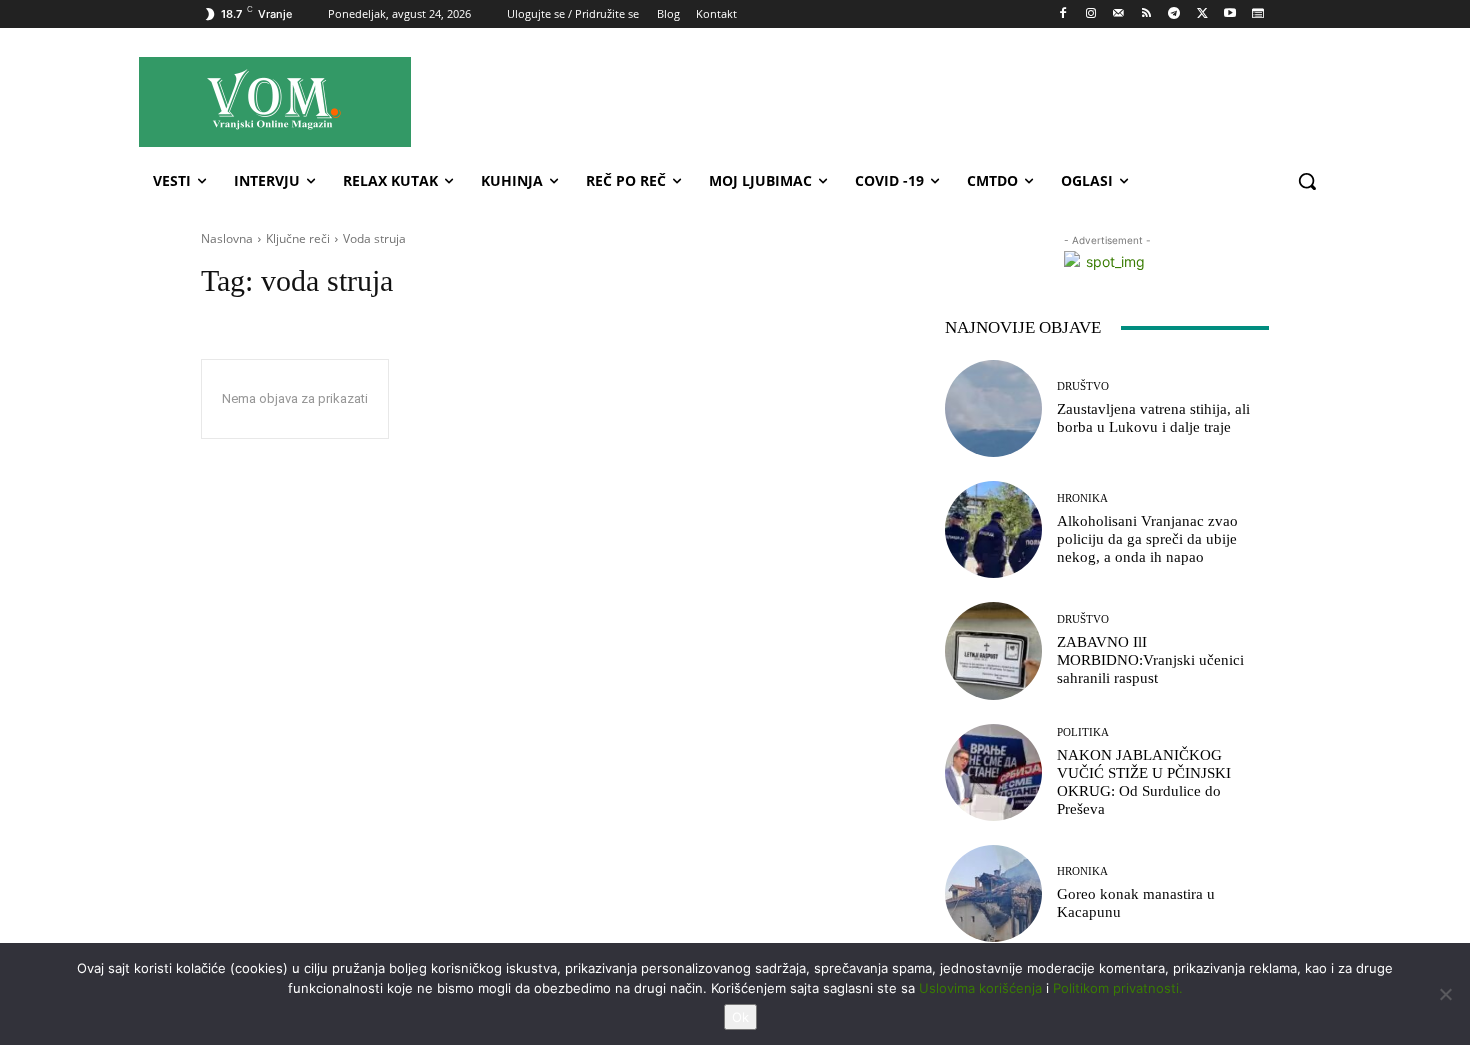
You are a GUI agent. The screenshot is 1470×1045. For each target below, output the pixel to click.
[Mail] (1118, 14)
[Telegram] (1174, 14)
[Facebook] (1063, 14)
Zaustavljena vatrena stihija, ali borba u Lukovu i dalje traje (1153, 418)
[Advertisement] (914, 101)
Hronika (1082, 498)
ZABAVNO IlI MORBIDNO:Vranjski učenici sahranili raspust (1150, 660)
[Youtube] (1229, 14)
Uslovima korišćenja (980, 988)
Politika (1083, 732)
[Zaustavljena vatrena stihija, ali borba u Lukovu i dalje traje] (993, 408)
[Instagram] (1090, 14)
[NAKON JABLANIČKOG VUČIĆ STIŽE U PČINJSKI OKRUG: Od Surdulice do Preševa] (993, 772)
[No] (1445, 994)
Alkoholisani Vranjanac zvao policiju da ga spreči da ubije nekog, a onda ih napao (1147, 539)
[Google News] (1257, 14)
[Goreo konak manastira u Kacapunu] (993, 893)
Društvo (1083, 386)
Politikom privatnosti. (1118, 988)
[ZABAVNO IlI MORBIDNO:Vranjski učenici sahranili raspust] (993, 650)
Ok (740, 1017)
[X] (1202, 14)
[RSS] (1146, 14)
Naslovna (227, 238)
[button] (1307, 181)
